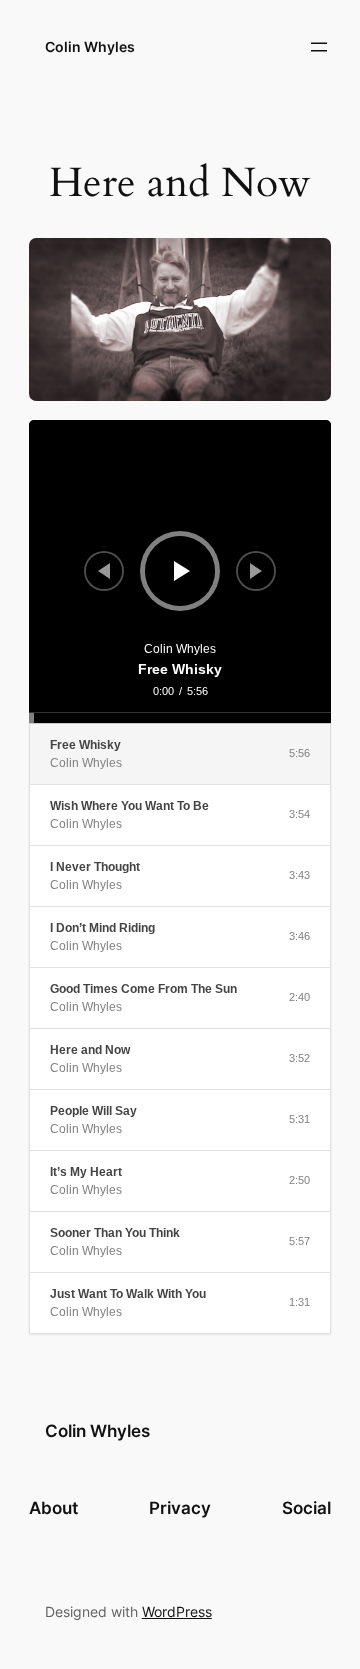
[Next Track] (256, 571)
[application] (180, 571)
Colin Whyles (90, 46)
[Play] (182, 571)
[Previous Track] (104, 571)
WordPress (177, 1611)
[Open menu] (319, 47)
